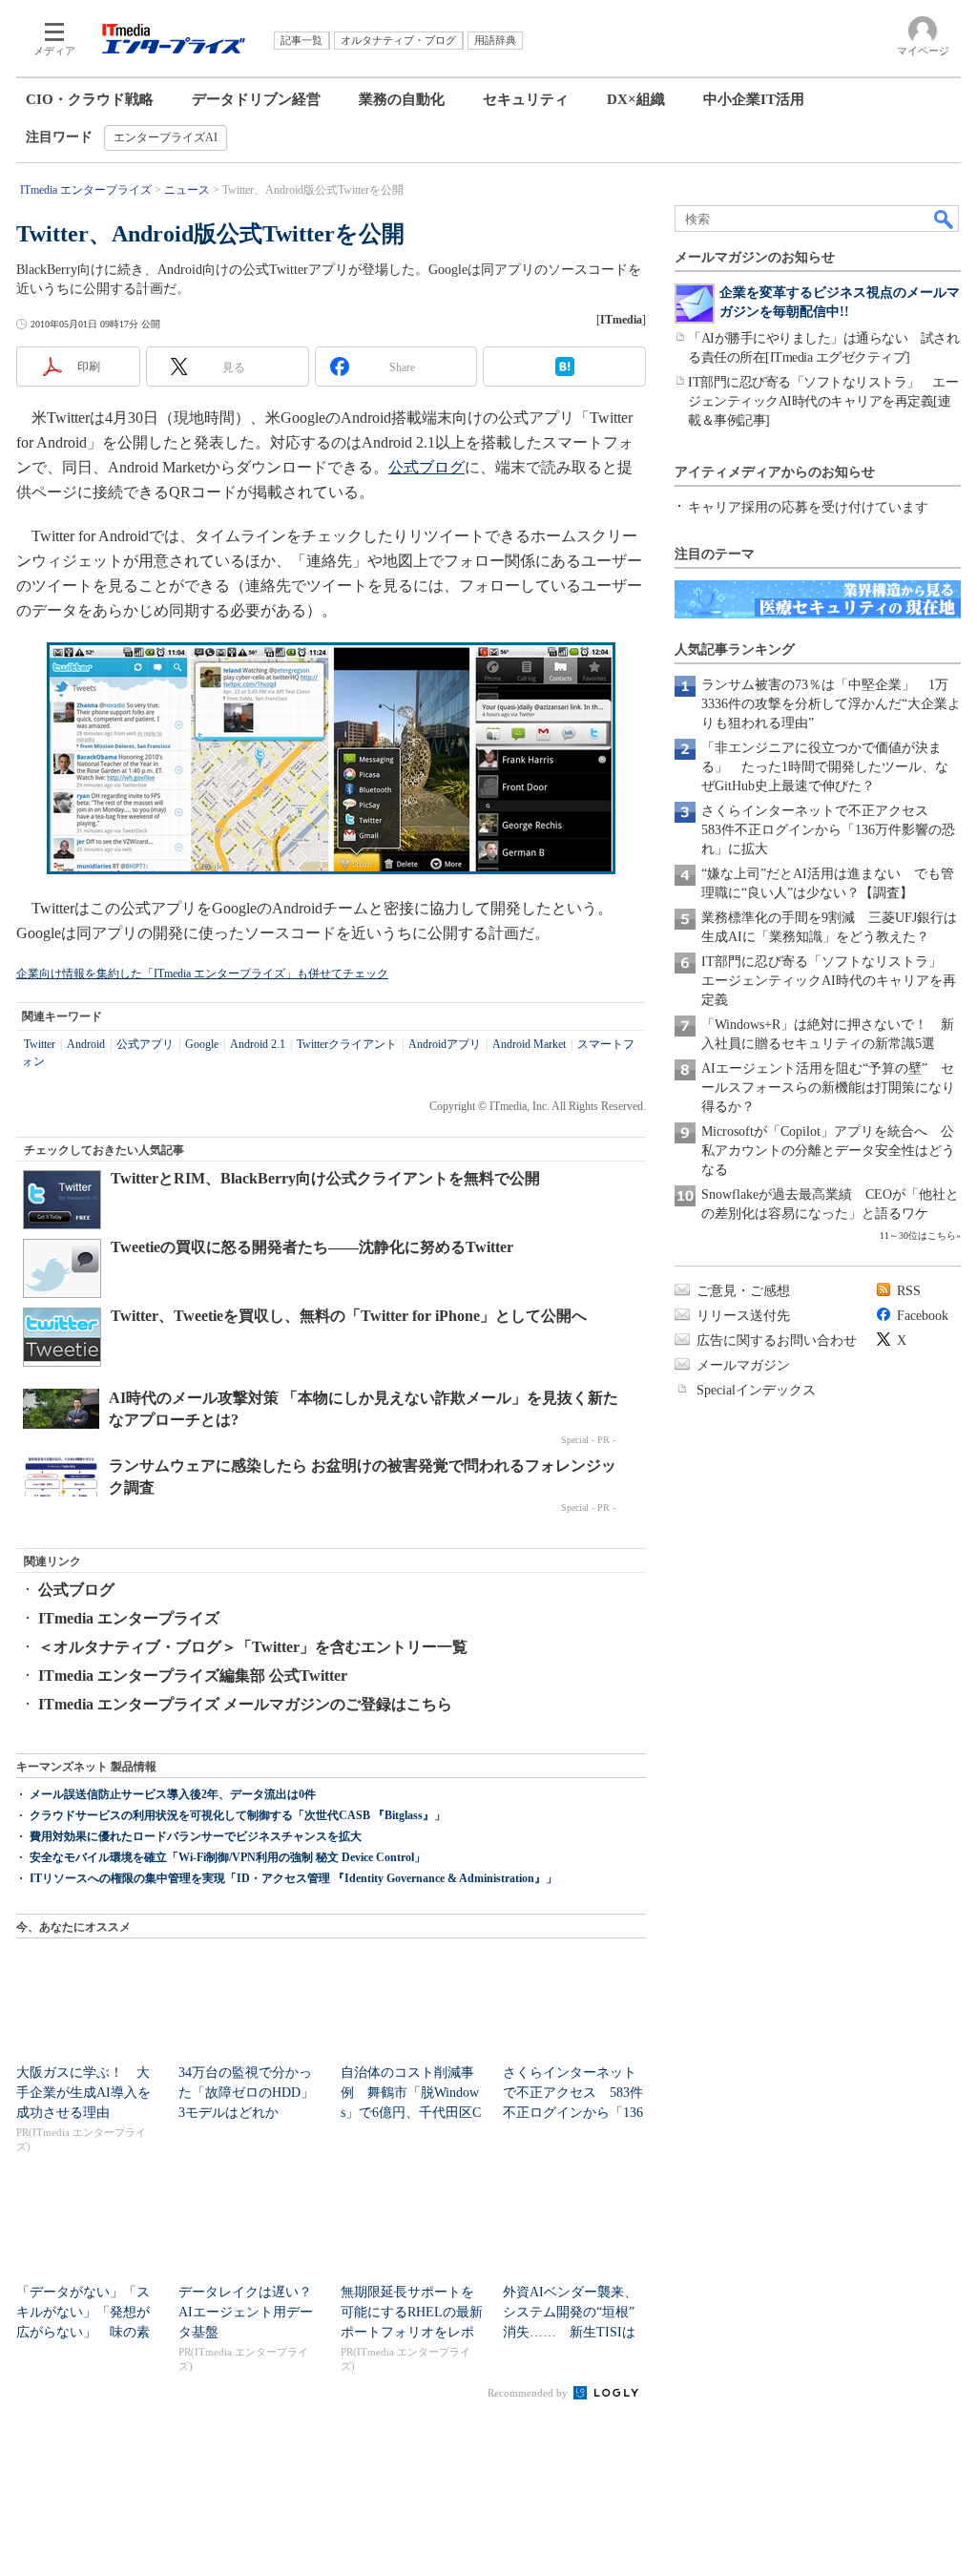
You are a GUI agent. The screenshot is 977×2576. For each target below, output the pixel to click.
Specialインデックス (756, 1390)
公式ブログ (426, 467)
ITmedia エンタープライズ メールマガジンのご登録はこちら (245, 1704)
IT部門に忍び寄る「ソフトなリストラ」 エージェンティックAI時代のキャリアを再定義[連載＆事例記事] (823, 401)
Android (86, 1044)
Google (202, 1044)
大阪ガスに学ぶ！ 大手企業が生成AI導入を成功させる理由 (83, 2093)
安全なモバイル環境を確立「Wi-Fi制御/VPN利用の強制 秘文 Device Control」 (228, 1857)
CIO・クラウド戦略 (90, 99)
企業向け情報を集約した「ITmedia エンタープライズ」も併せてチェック (202, 974)
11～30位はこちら (918, 1236)
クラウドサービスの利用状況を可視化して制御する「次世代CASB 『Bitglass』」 (238, 1815)
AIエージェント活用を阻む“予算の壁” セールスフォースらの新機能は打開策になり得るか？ (828, 1088)
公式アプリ (145, 1044)
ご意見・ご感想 (743, 1291)
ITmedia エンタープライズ (129, 1618)
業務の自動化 (402, 99)
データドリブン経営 (256, 99)
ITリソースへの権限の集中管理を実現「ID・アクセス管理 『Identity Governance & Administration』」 (293, 1878)
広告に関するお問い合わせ (777, 1340)
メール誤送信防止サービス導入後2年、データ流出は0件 (173, 1794)
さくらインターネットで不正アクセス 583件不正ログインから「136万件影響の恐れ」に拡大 (828, 830)
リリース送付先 (743, 1316)
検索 (945, 219)
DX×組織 (636, 99)
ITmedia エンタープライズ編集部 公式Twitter (193, 1675)
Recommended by (529, 2393)
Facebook (923, 1316)
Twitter (40, 1044)
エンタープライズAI (166, 137)
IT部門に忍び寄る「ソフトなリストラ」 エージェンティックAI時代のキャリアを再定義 (829, 981)
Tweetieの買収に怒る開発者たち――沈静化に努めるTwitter (312, 1247)
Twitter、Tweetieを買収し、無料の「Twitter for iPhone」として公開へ (349, 1316)
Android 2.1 (258, 1044)
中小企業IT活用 (754, 99)
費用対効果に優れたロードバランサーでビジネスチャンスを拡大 (196, 1836)
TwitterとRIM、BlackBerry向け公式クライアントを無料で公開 (325, 1178)
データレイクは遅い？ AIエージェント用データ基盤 (252, 2312)
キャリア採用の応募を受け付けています (808, 507)
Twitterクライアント (347, 1044)
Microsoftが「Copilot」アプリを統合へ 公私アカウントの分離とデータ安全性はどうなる (828, 1151)
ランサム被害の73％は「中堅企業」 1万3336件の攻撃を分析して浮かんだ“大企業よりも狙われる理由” (831, 704)
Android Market (529, 1044)
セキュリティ (526, 99)
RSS (909, 1291)
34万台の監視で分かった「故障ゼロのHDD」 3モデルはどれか (253, 2093)
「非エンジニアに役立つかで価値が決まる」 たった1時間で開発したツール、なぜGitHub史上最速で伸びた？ (825, 767)
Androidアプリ (445, 1044)
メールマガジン (743, 1365)
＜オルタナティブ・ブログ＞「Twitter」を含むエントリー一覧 (253, 1647)
